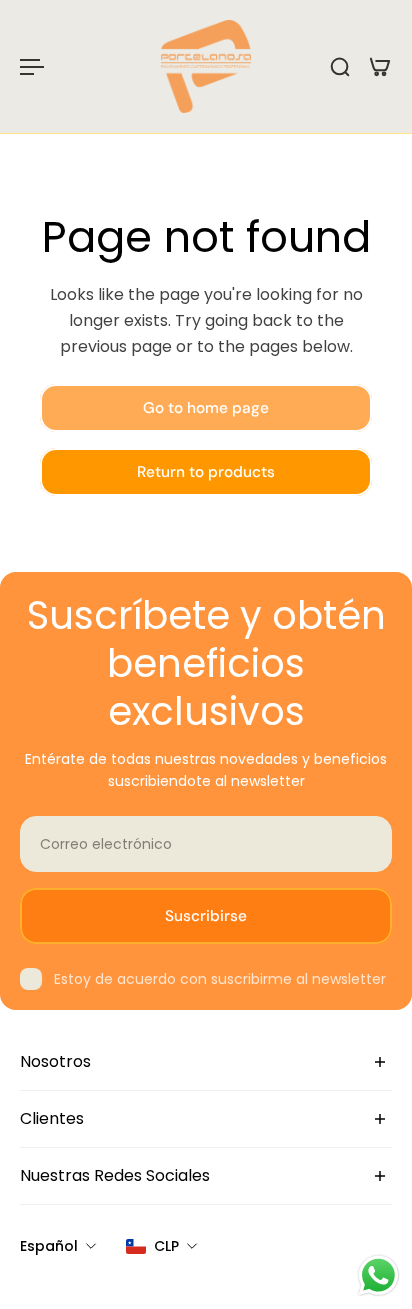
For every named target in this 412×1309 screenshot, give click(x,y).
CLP (166, 1246)
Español (49, 1246)
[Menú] (32, 67)
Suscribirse (206, 916)
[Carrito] (380, 67)
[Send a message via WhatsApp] (378, 1275)
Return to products (206, 472)
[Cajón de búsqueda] (340, 67)
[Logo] (206, 66)
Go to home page (206, 408)
